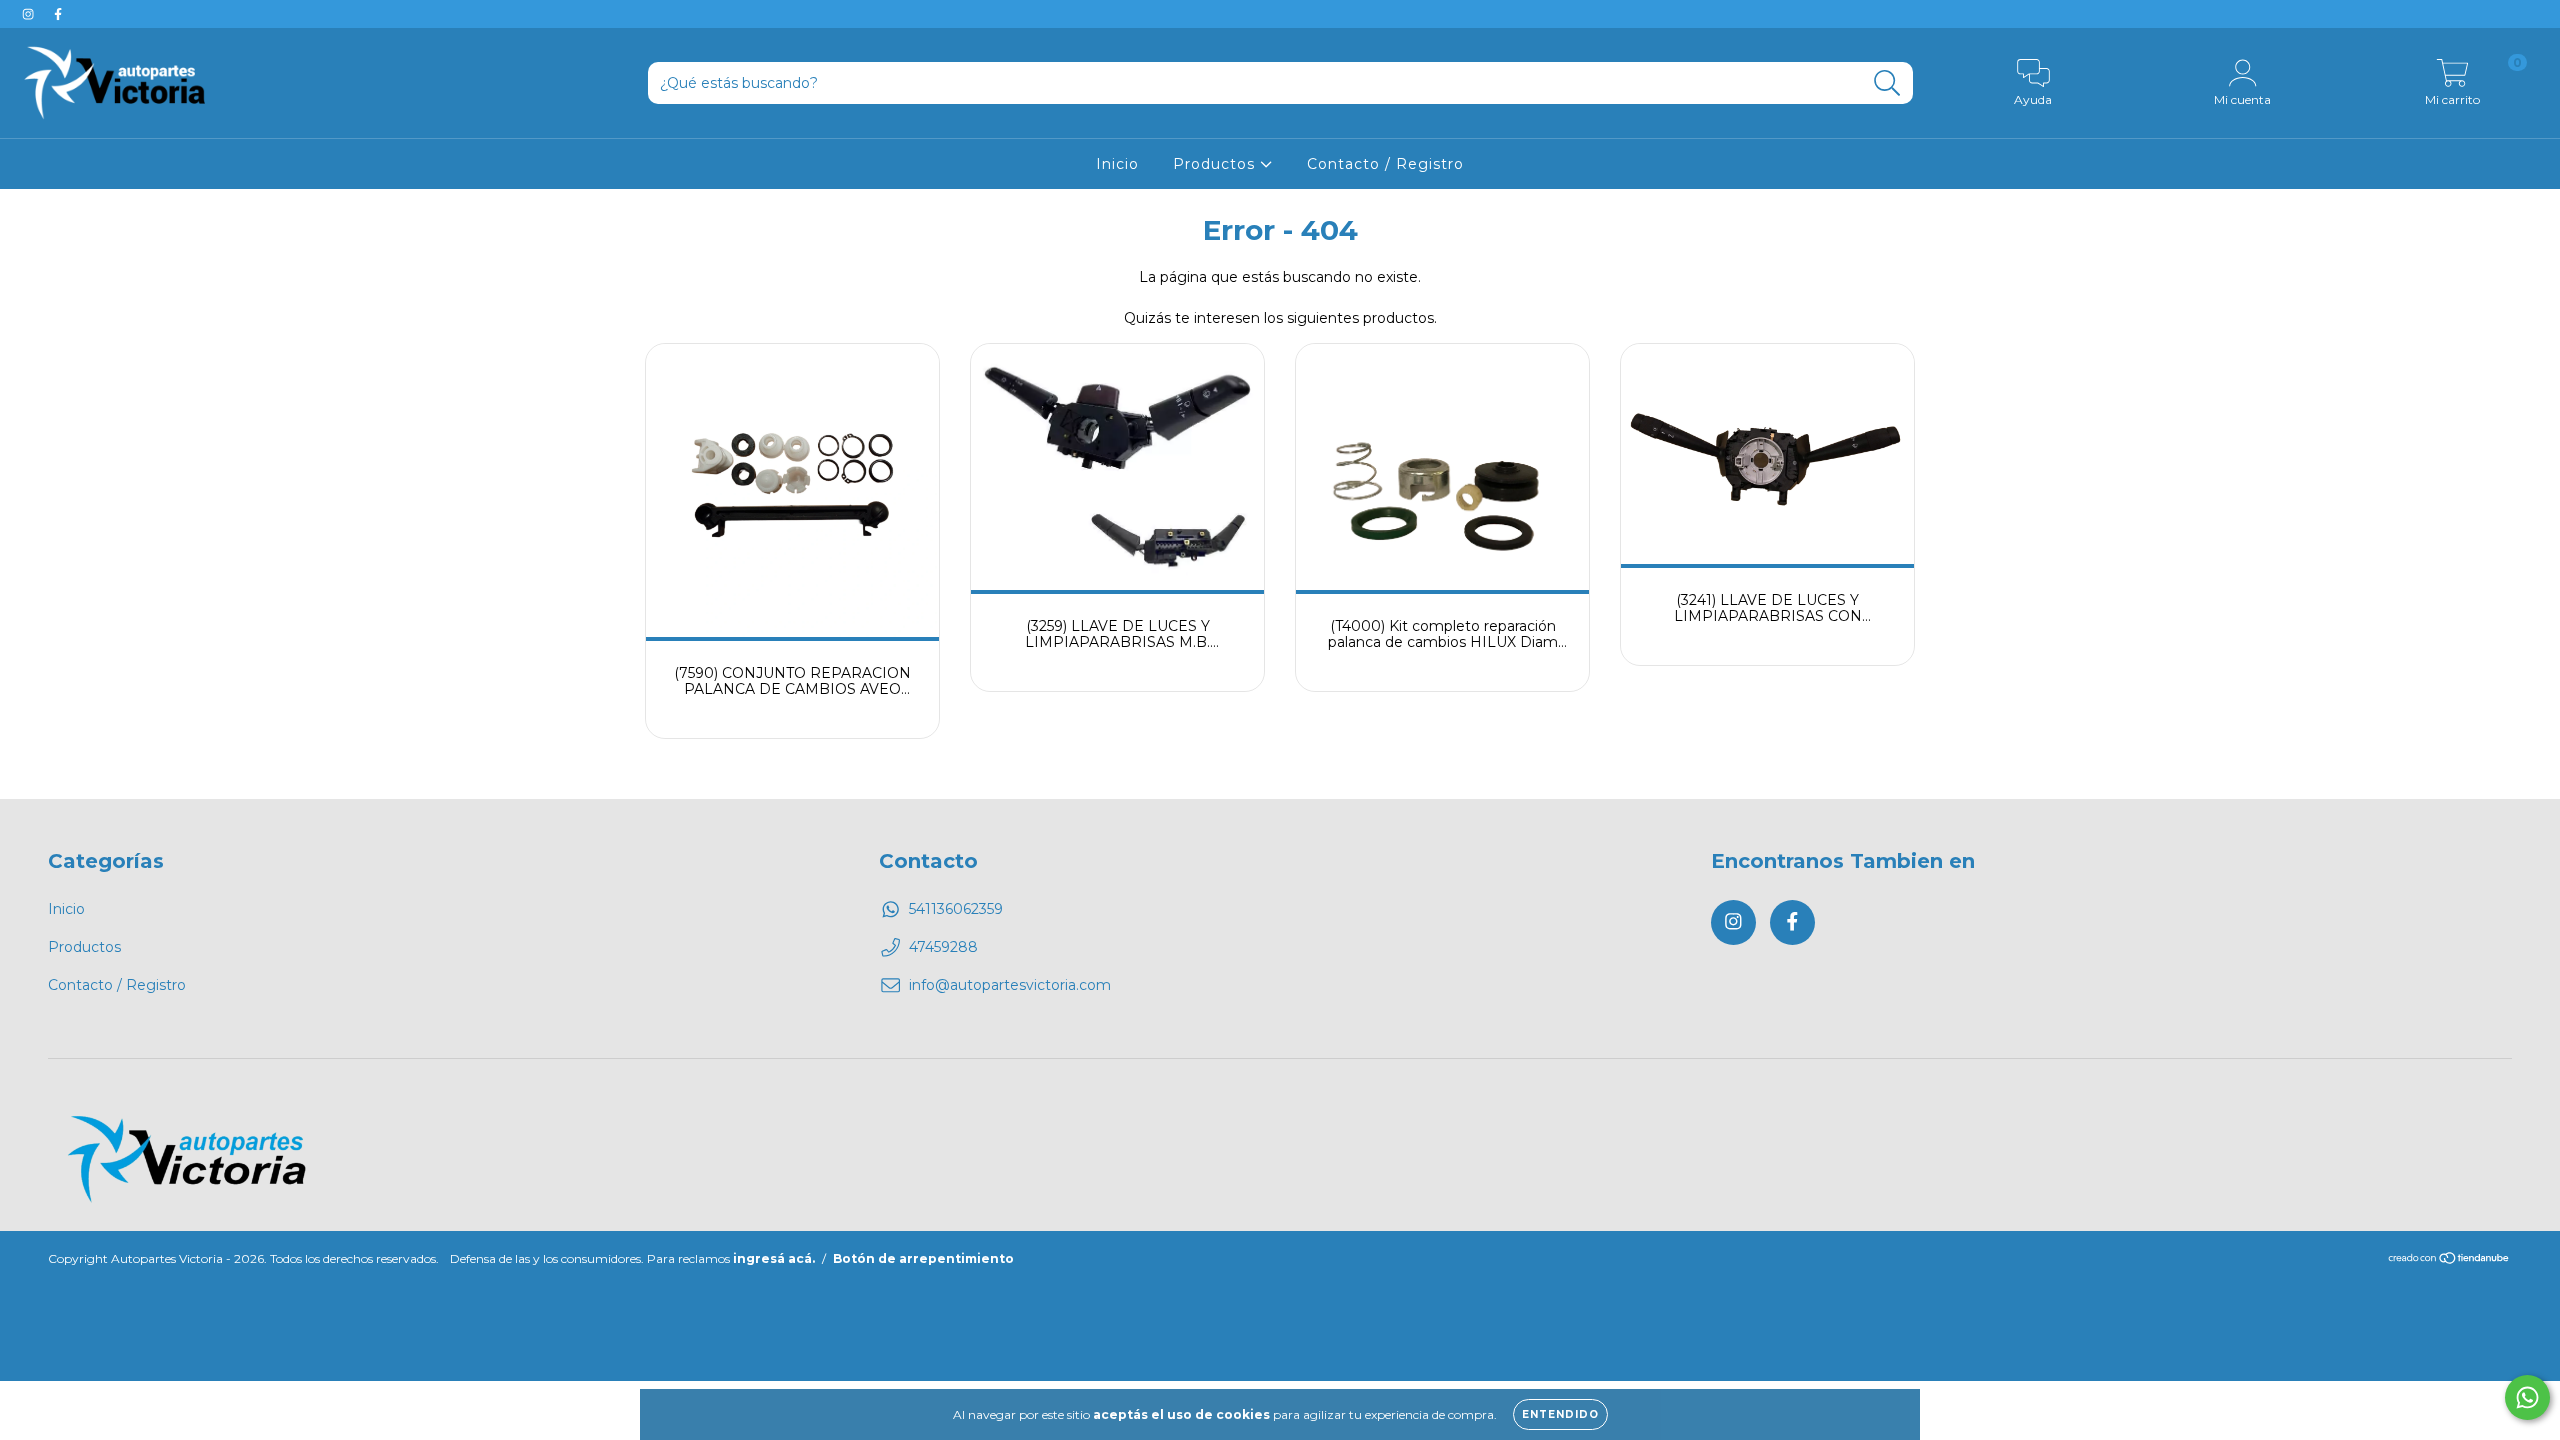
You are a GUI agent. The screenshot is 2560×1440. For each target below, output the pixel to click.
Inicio (1117, 164)
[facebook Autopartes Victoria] (58, 14)
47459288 (943, 947)
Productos (1216, 164)
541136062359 (956, 909)
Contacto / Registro (1385, 164)
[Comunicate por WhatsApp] (2527, 1397)
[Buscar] (1887, 83)
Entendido (1560, 1414)
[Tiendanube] (2449, 1259)
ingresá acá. (774, 1258)
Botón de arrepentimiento (923, 1258)
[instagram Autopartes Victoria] (30, 14)
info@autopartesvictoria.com (1010, 985)
